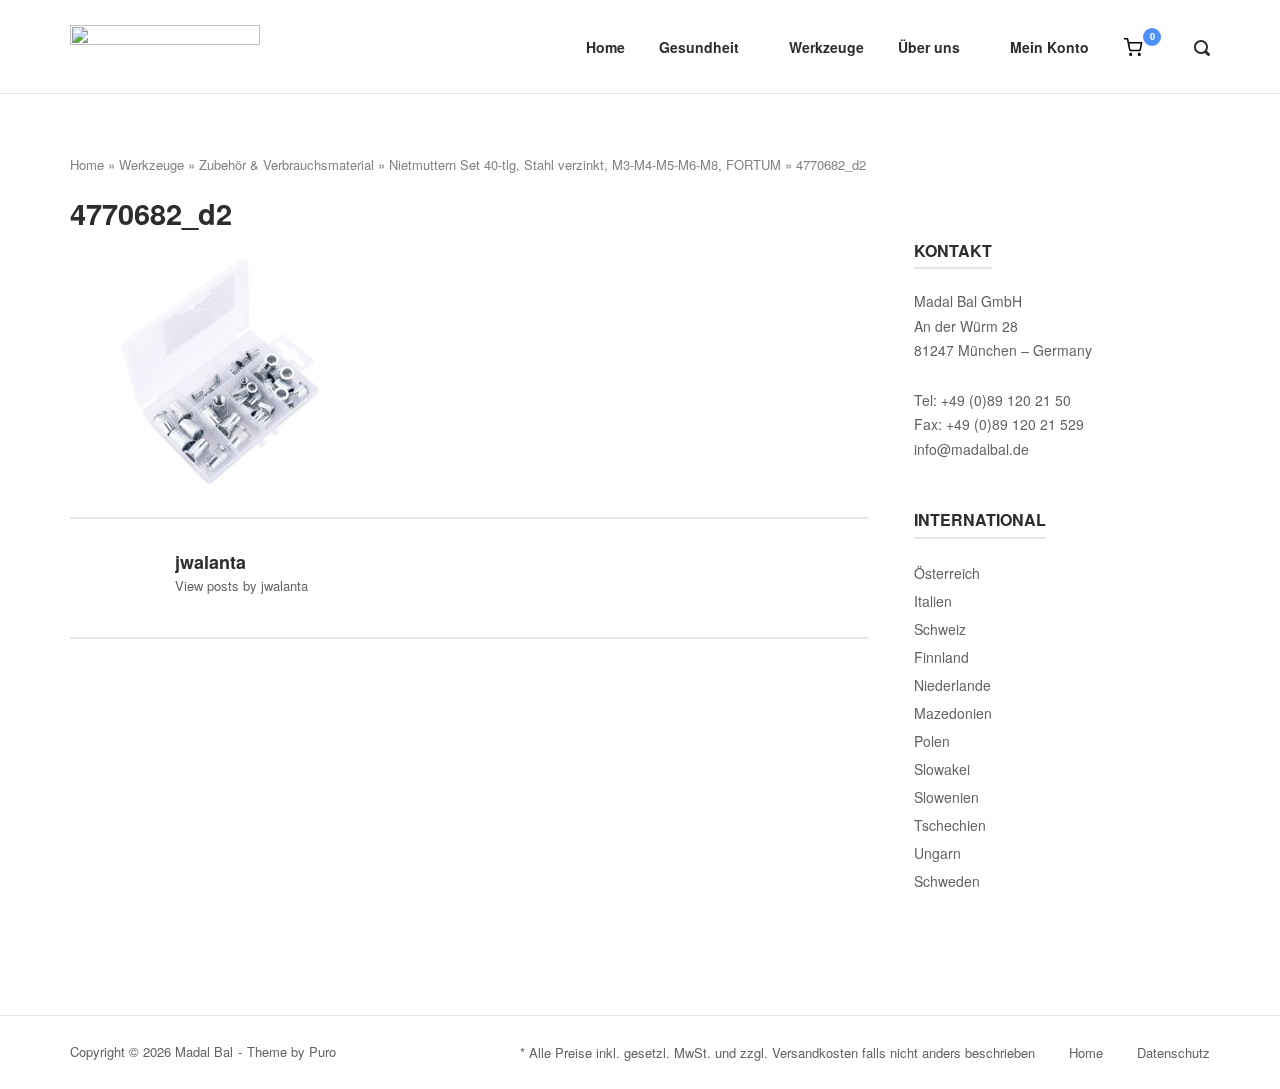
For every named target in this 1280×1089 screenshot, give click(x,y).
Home (605, 47)
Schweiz (940, 629)
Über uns (929, 47)
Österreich (947, 573)
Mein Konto (1049, 47)
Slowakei (942, 769)
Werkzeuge (826, 47)
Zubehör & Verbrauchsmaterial (286, 164)
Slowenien (946, 797)
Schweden (947, 881)
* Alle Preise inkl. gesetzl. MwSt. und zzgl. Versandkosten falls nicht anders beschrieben (777, 1052)
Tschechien (950, 825)
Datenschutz (1173, 1052)
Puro (322, 1051)
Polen (932, 741)
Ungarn (937, 853)
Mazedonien (953, 713)
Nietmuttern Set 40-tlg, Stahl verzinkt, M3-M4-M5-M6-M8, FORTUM (585, 164)
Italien (933, 601)
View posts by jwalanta (241, 585)
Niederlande (952, 685)
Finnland (941, 657)
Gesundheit (699, 47)
